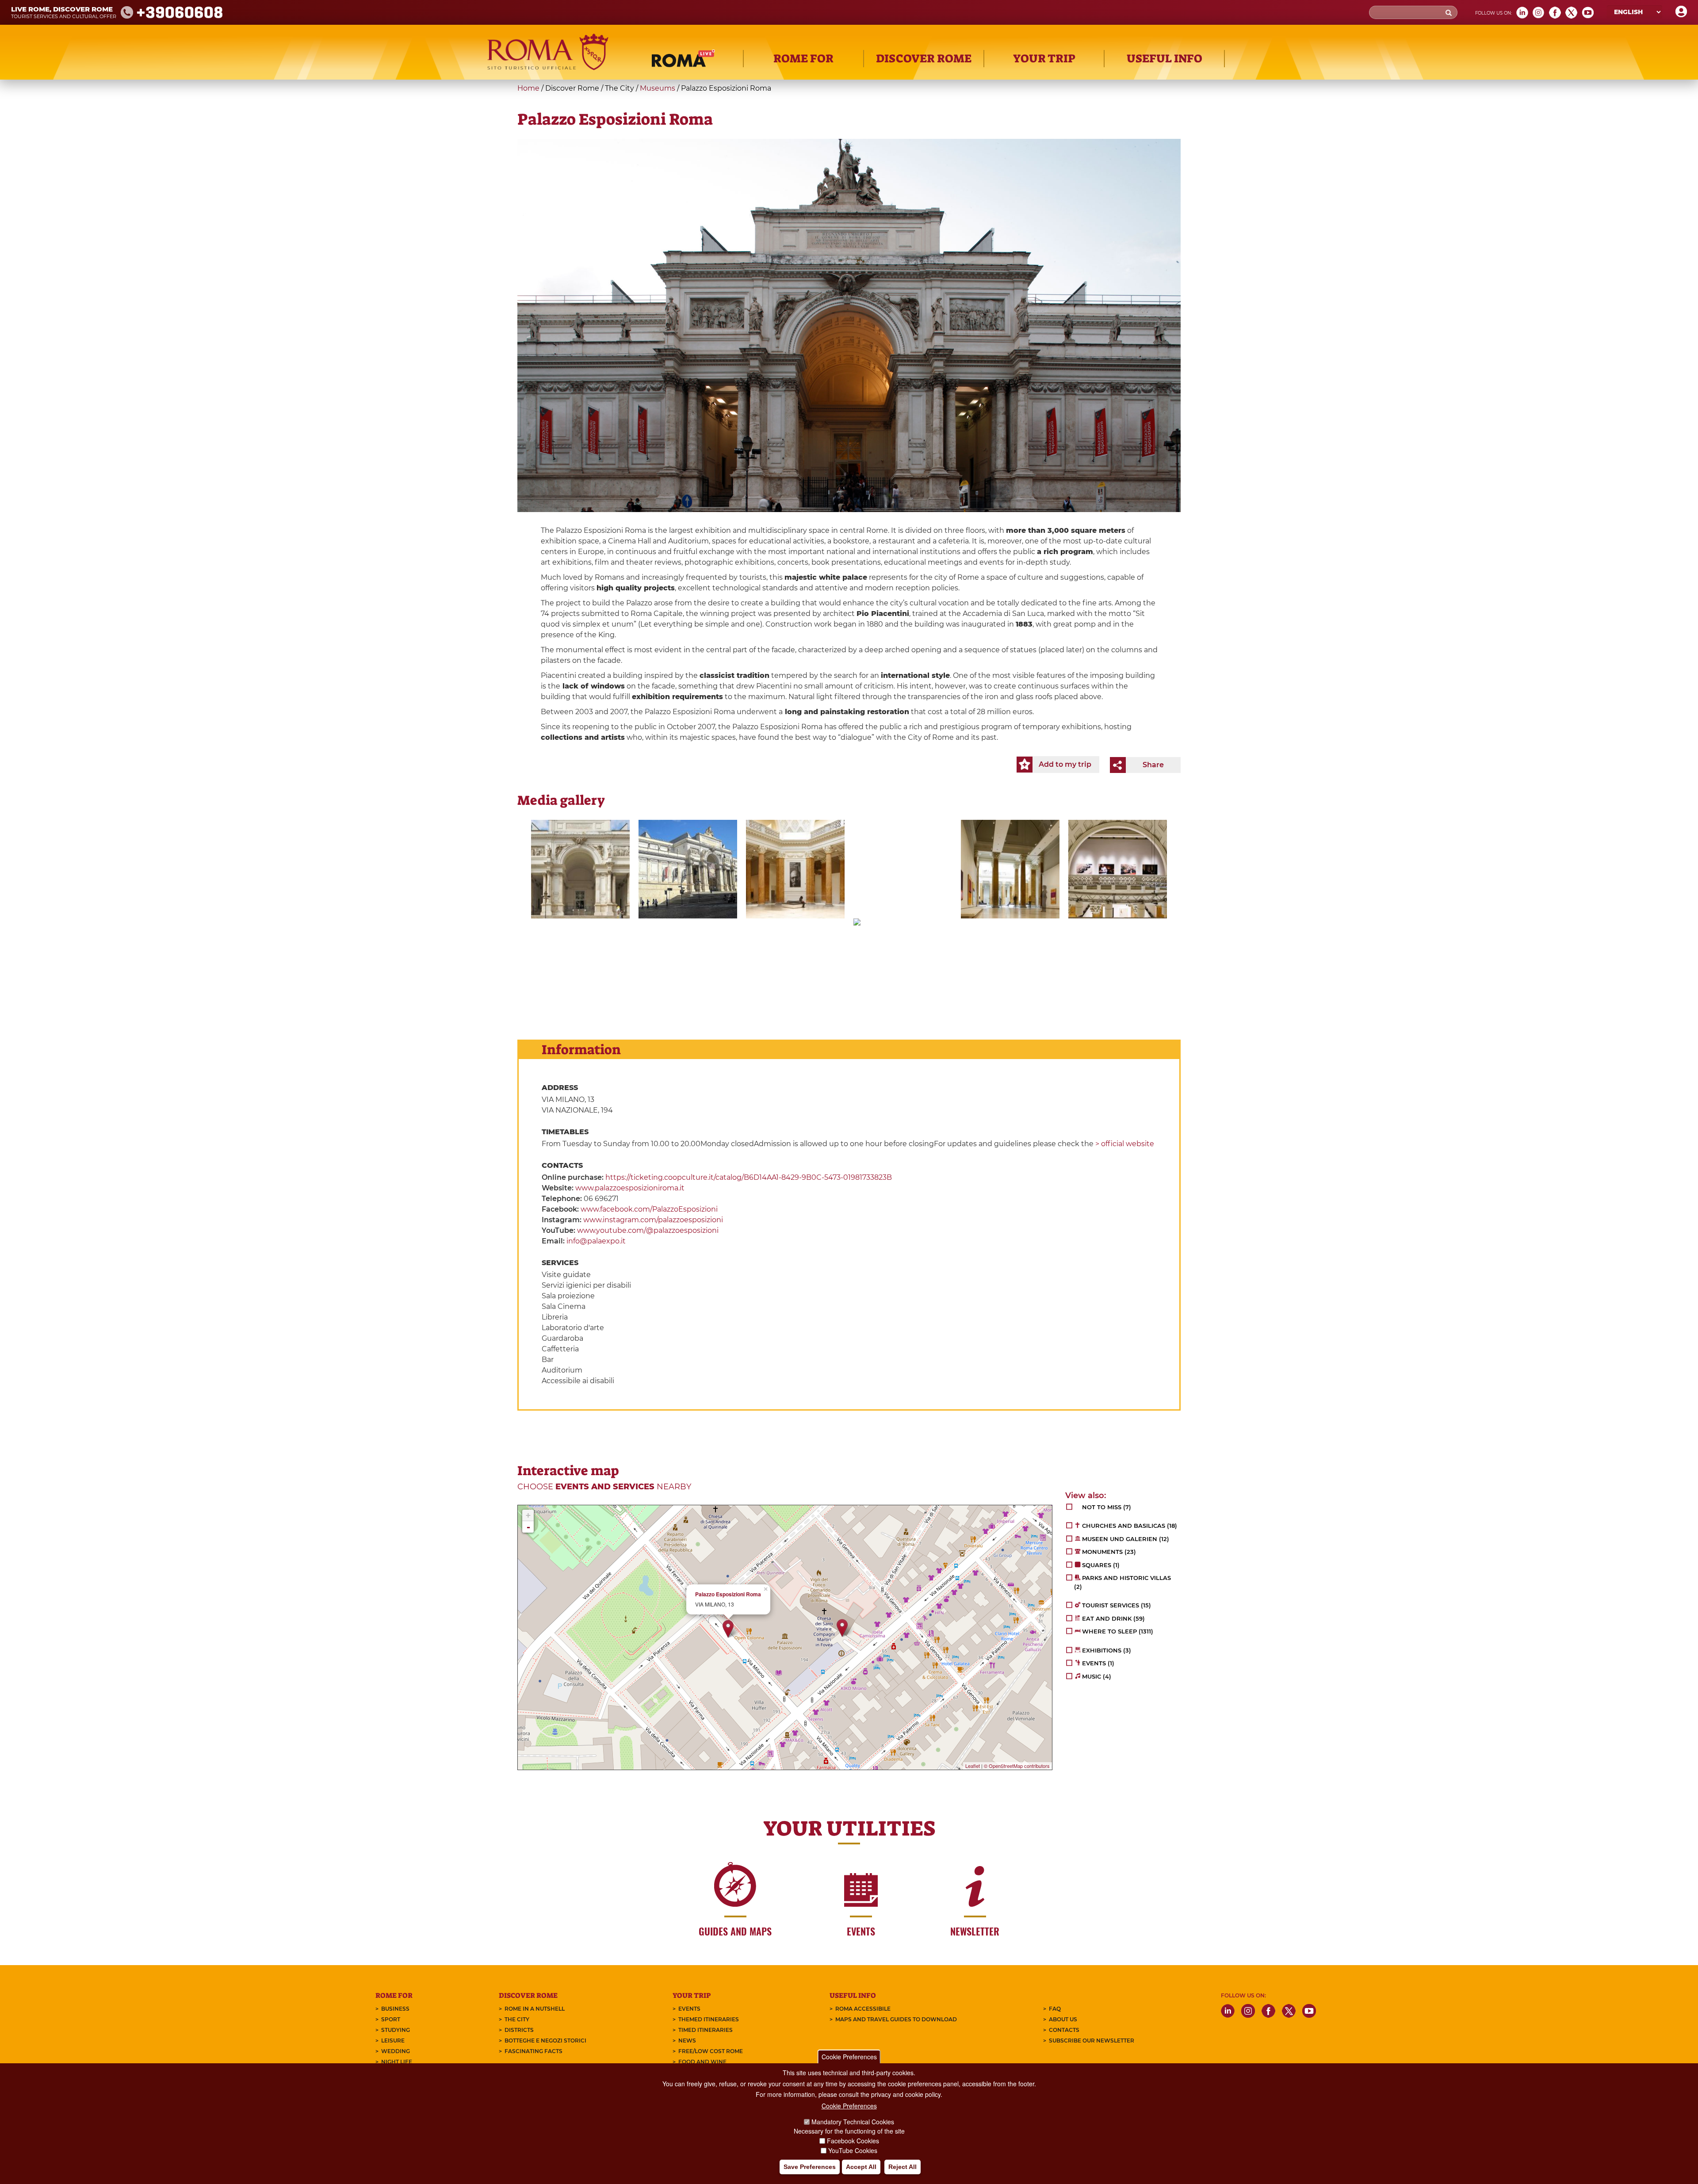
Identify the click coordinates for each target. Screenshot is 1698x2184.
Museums (658, 88)
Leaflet (973, 1766)
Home (528, 88)
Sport (391, 2019)
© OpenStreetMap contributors (1017, 1766)
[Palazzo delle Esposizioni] (580, 869)
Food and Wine (702, 2062)
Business (395, 2009)
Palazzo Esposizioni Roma (728, 1594)
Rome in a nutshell (535, 2009)
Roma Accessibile (863, 2009)
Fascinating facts (533, 2051)
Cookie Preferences (849, 2057)
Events (689, 2009)
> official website (1125, 1144)
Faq (1055, 2009)
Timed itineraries (706, 2030)
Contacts (1064, 2030)
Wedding (396, 2051)
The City (517, 2019)
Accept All (861, 2167)
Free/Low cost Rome (711, 2051)
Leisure (393, 2041)
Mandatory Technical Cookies (853, 2122)
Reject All (903, 2167)
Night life (397, 2062)
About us (1063, 2019)
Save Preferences (810, 2167)
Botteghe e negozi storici (545, 2041)
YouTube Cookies (853, 2150)
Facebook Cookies (853, 2141)
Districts (519, 2030)
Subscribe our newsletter (1092, 2041)
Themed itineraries (709, 2019)
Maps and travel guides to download (896, 2019)
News (687, 2041)
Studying (396, 2030)
